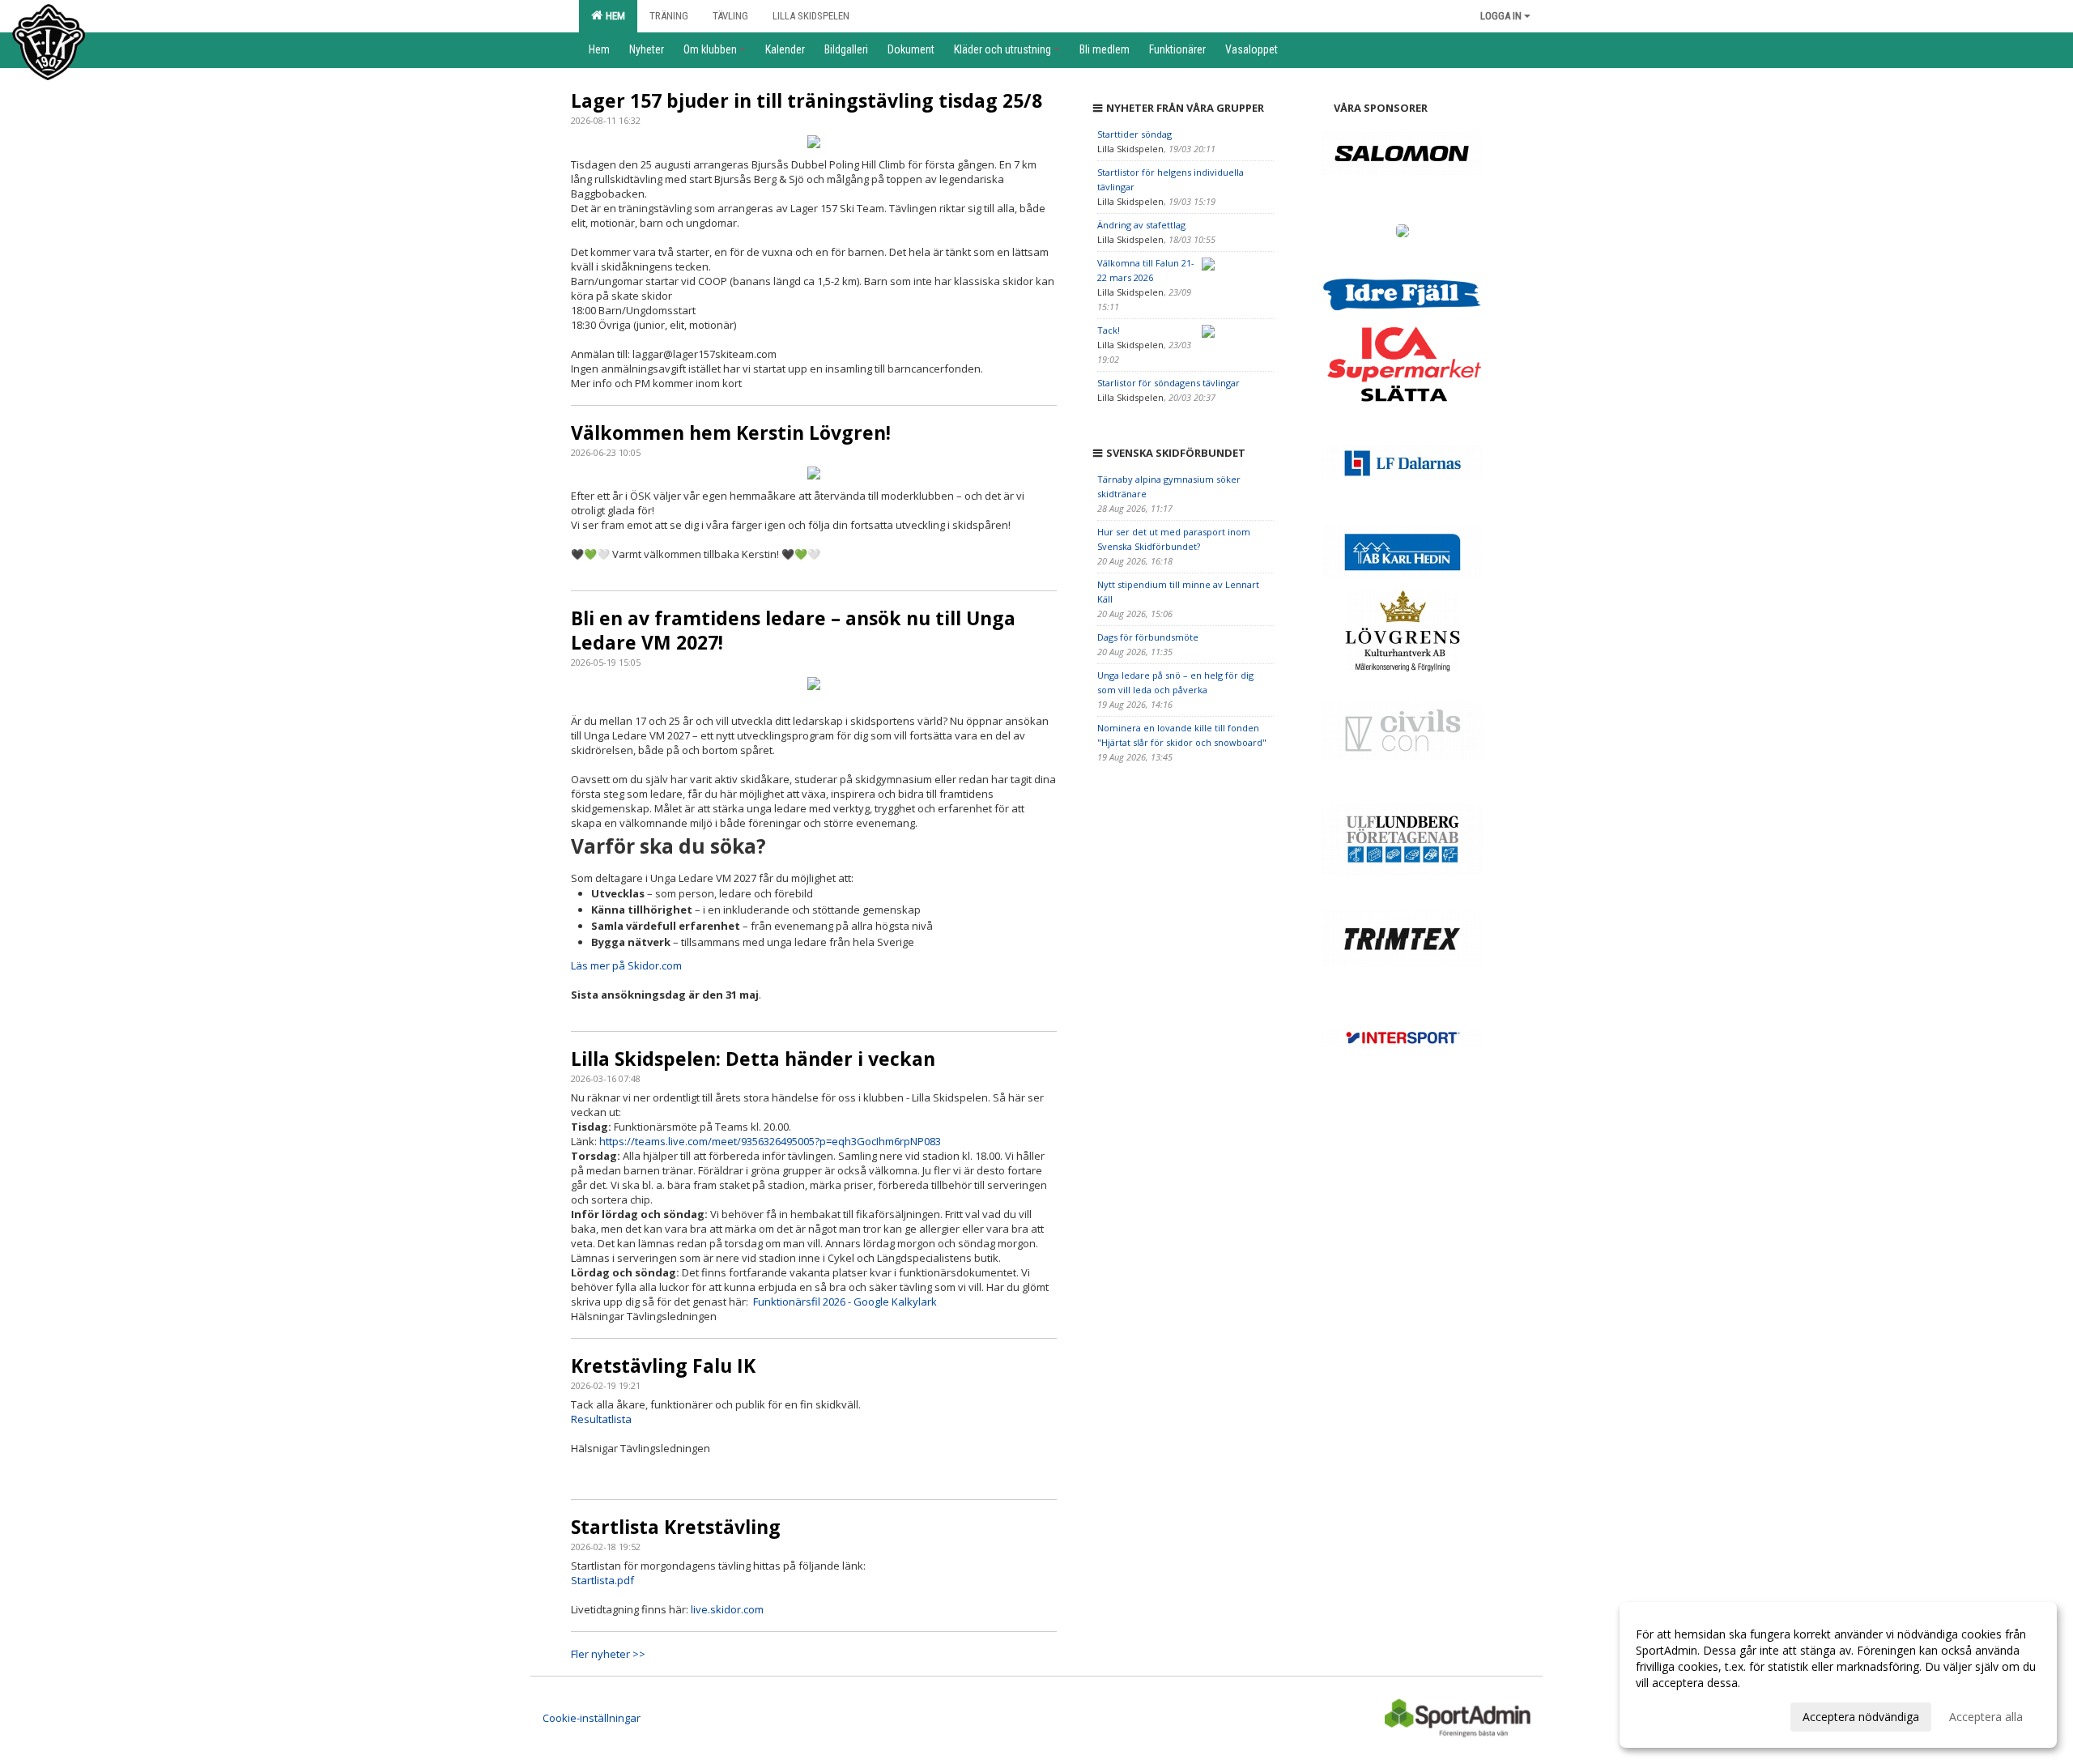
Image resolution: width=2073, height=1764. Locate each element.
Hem (613, 16)
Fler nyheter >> (608, 1654)
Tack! (1109, 330)
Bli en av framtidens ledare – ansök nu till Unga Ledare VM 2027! (793, 630)
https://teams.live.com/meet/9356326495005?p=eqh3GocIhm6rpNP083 (770, 1141)
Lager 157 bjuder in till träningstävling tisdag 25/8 (807, 100)
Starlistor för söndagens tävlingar (1168, 383)
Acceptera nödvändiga (1861, 1717)
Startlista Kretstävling (676, 1527)
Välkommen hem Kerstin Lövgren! (731, 432)
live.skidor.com (727, 1609)
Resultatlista (601, 1419)
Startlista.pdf (602, 1580)
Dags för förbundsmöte (1148, 637)
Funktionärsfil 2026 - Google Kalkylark (845, 1302)
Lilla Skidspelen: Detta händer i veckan (753, 1059)
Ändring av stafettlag (1141, 225)
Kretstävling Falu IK (663, 1366)
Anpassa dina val (1679, 1715)
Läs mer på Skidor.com (626, 965)
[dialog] (1838, 1675)
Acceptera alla (1986, 1717)
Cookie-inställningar (592, 1718)
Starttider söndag (1134, 134)
